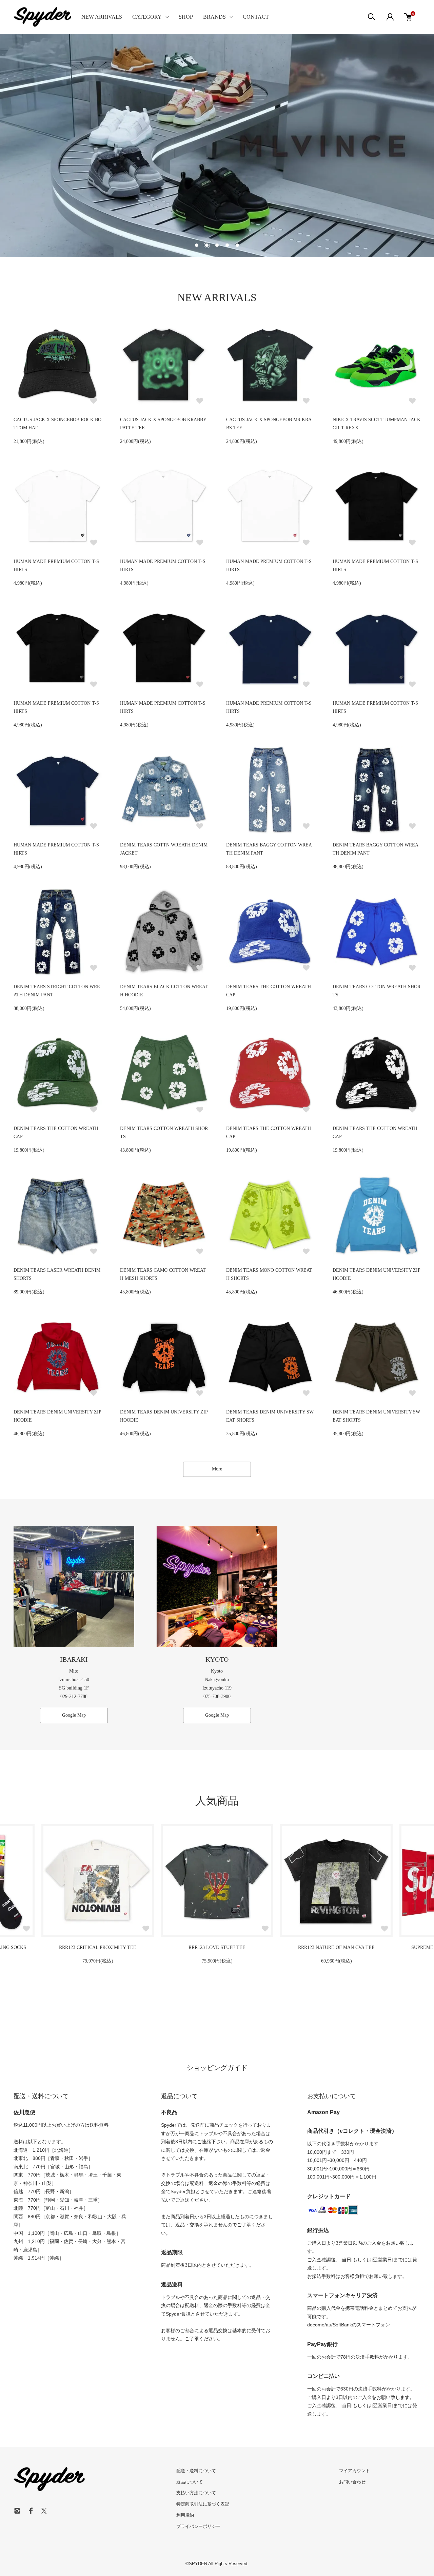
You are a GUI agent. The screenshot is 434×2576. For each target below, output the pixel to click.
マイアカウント (354, 2471)
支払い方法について (196, 2493)
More (217, 1469)
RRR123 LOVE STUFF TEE (98, 1947)
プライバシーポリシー (198, 2526)
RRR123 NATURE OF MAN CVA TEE (217, 1947)
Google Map (74, 1715)
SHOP (186, 17)
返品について (190, 2482)
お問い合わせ (352, 2482)
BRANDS (214, 17)
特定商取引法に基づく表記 (203, 2504)
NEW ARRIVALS (102, 17)
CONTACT (256, 17)
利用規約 (185, 2515)
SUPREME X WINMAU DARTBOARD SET (336, 1947)
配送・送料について (196, 2471)
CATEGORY (147, 17)
